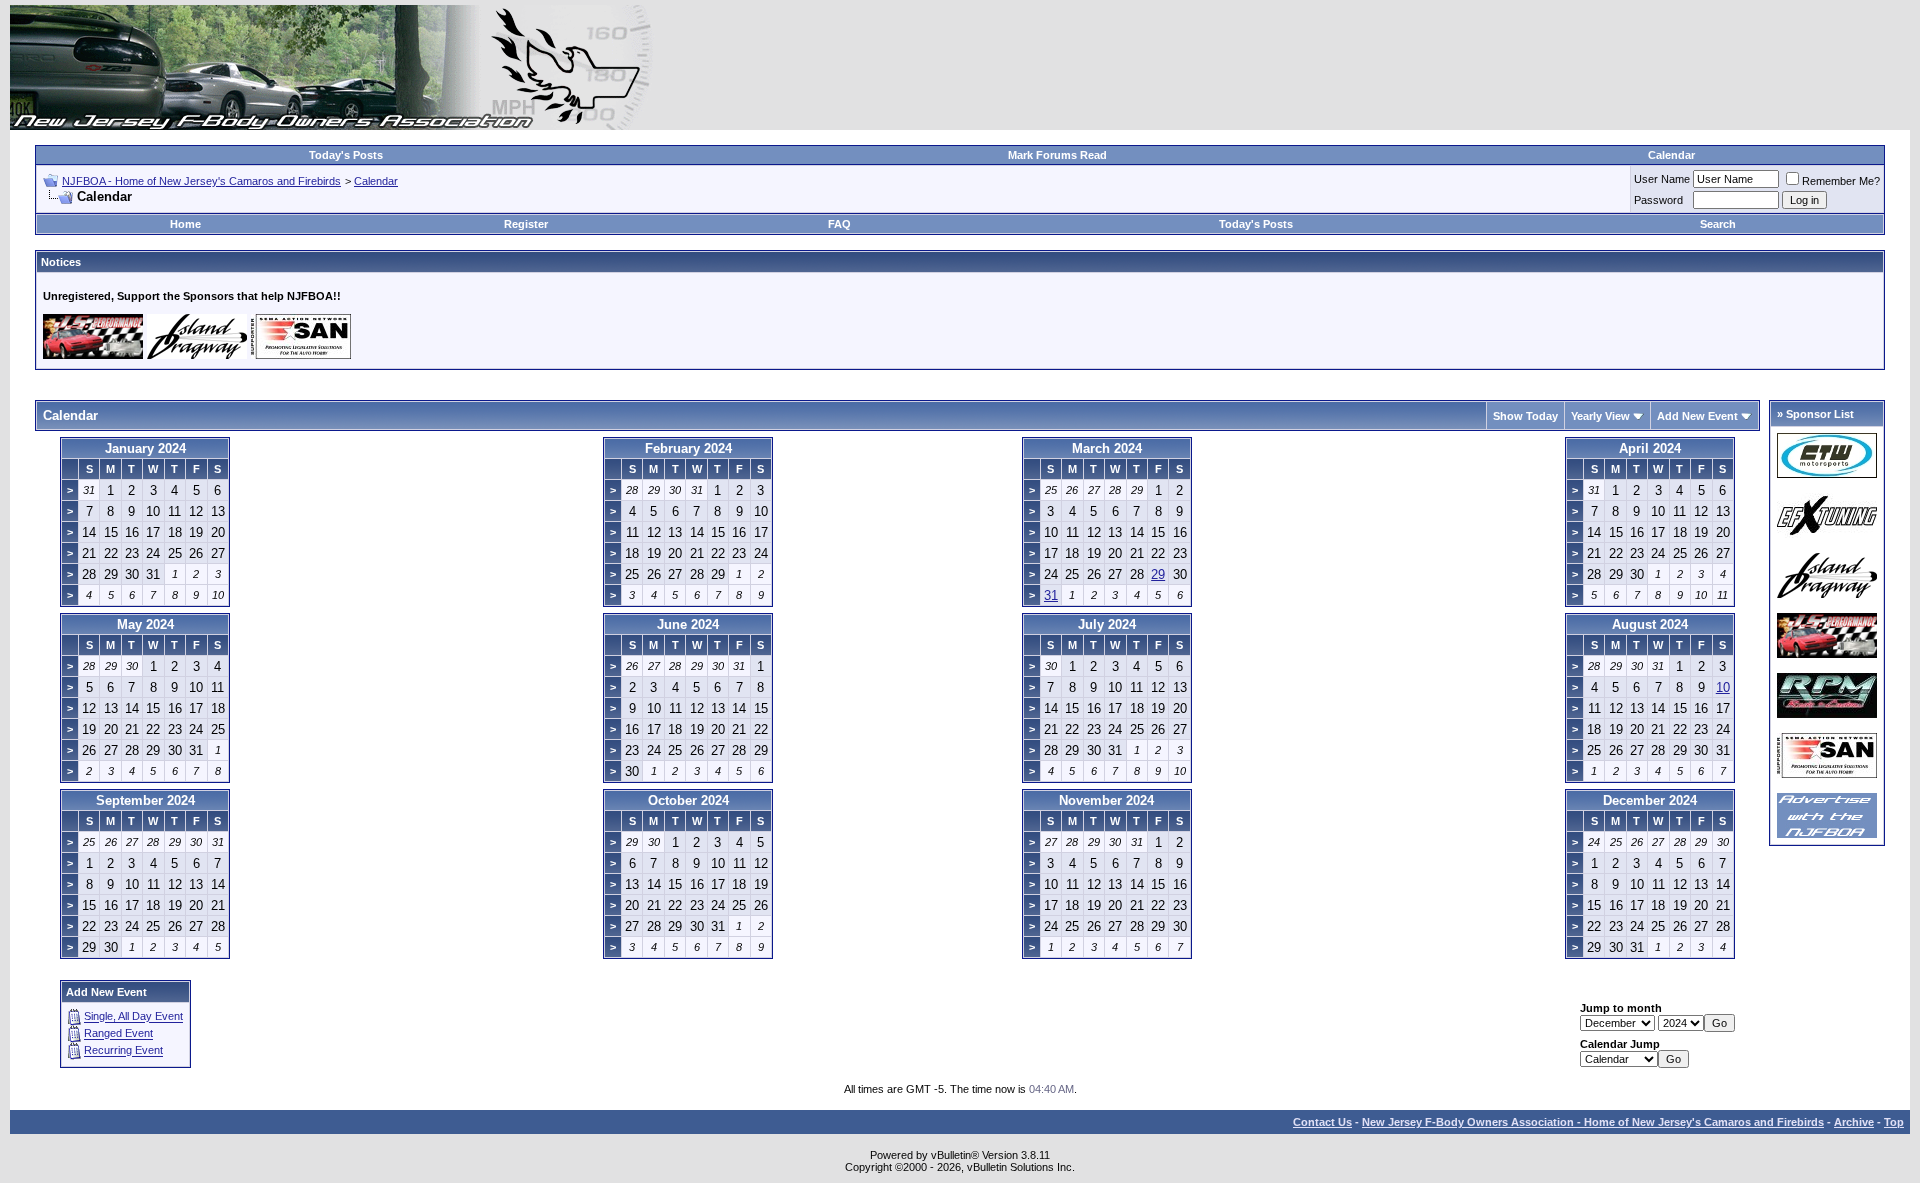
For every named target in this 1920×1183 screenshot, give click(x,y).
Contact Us (1322, 1122)
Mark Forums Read (1057, 155)
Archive (1854, 1122)
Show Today (1525, 416)
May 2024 (145, 624)
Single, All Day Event (133, 1017)
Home (185, 224)
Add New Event (1697, 416)
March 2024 (1107, 448)
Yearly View (1600, 416)
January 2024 (145, 448)
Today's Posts (346, 155)
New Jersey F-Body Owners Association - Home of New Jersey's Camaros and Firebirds (1593, 1122)
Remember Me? (1841, 181)
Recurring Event (123, 1051)
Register (526, 224)
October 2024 (688, 800)
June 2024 (688, 624)
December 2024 (1650, 800)
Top (1894, 1122)
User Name (1662, 179)
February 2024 (688, 448)
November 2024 (1106, 800)
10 (1723, 687)
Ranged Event (118, 1034)
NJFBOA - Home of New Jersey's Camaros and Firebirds (201, 181)
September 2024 (145, 800)
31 (1051, 595)
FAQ (839, 224)
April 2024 (1650, 448)
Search (1718, 224)
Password (1658, 200)
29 (1158, 574)
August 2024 (1650, 624)
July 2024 (1107, 624)
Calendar (1671, 155)
